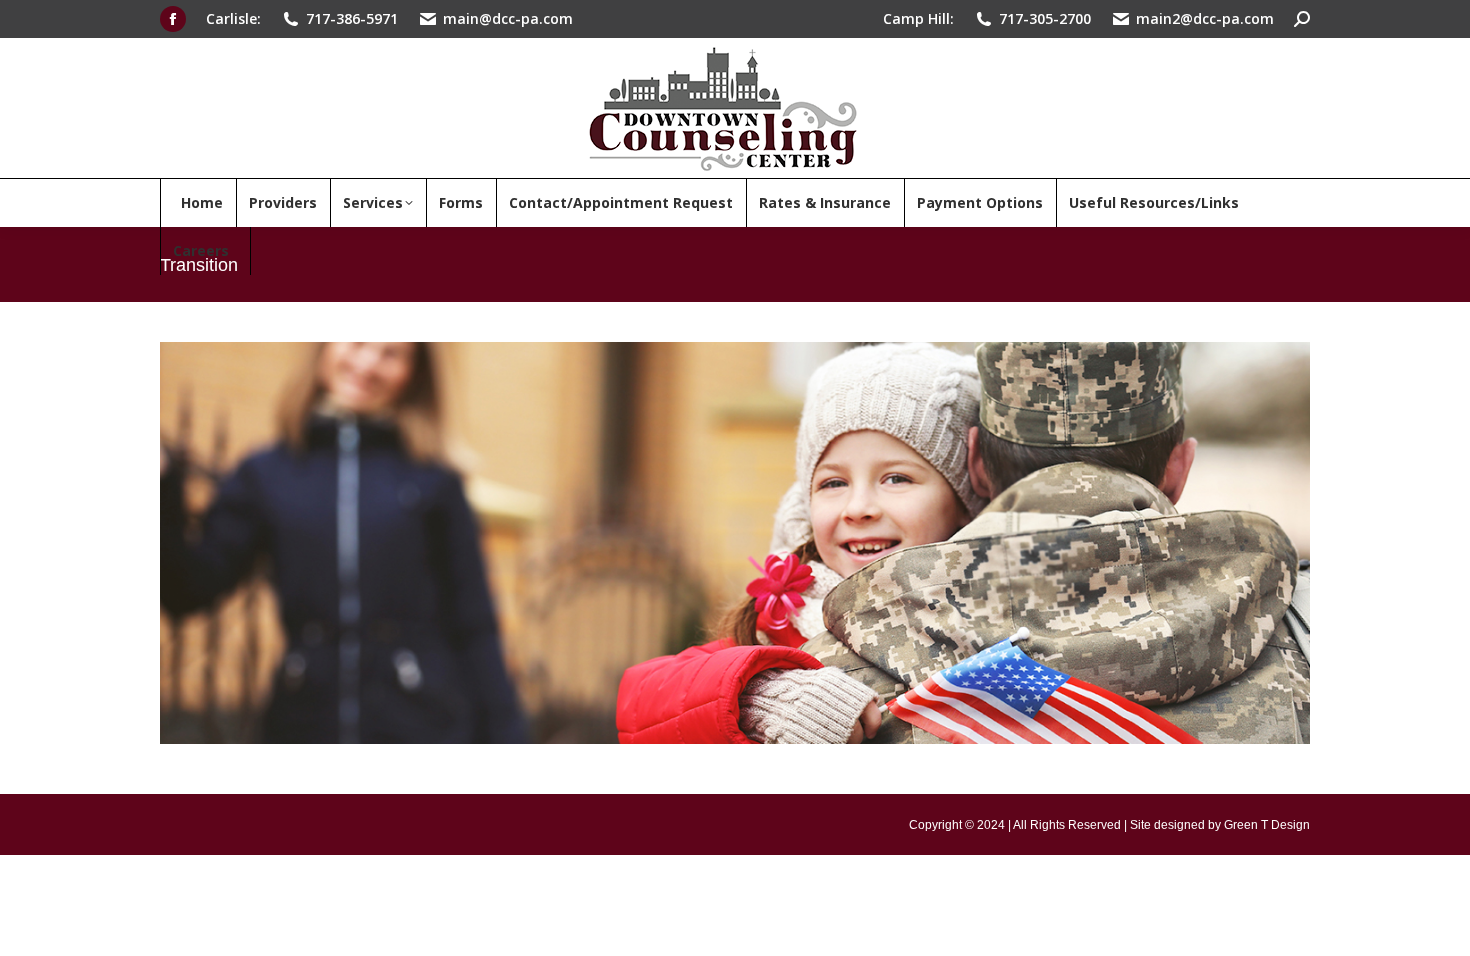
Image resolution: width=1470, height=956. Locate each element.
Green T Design (1267, 825)
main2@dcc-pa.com (1205, 18)
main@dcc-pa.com (508, 18)
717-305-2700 (1045, 18)
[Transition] (735, 543)
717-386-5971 (352, 18)
